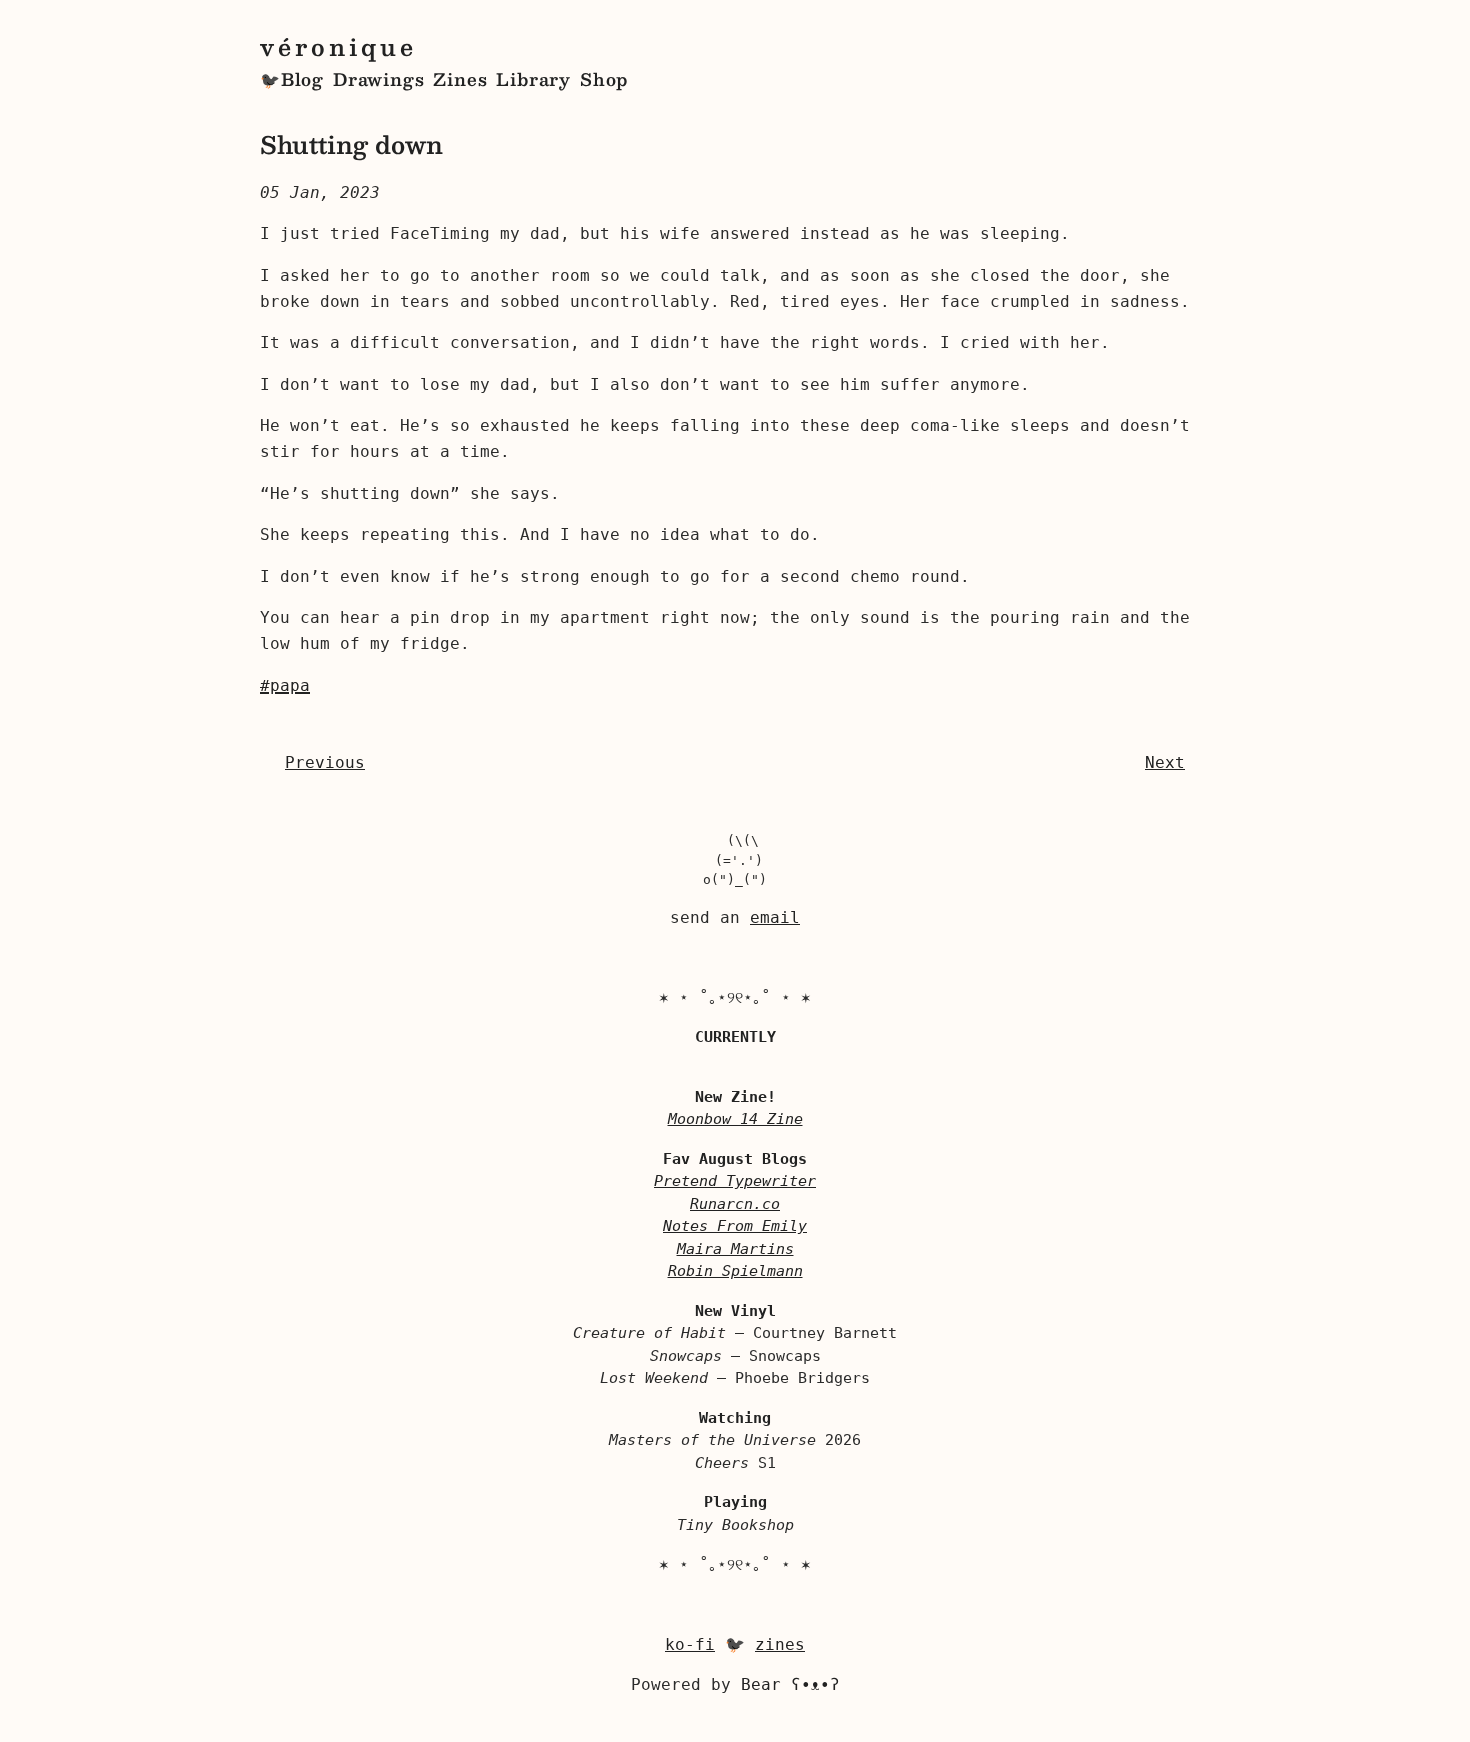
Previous (325, 762)
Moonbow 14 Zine (735, 1119)
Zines (460, 79)
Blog (302, 79)
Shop (604, 79)
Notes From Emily (735, 1226)
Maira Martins (735, 1249)
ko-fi (690, 1644)
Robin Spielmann (735, 1271)
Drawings (378, 79)
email (775, 917)
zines (780, 1644)
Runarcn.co (735, 1204)
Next (1165, 762)
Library (533, 79)
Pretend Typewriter (735, 1181)
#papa (285, 685)
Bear (790, 1684)
